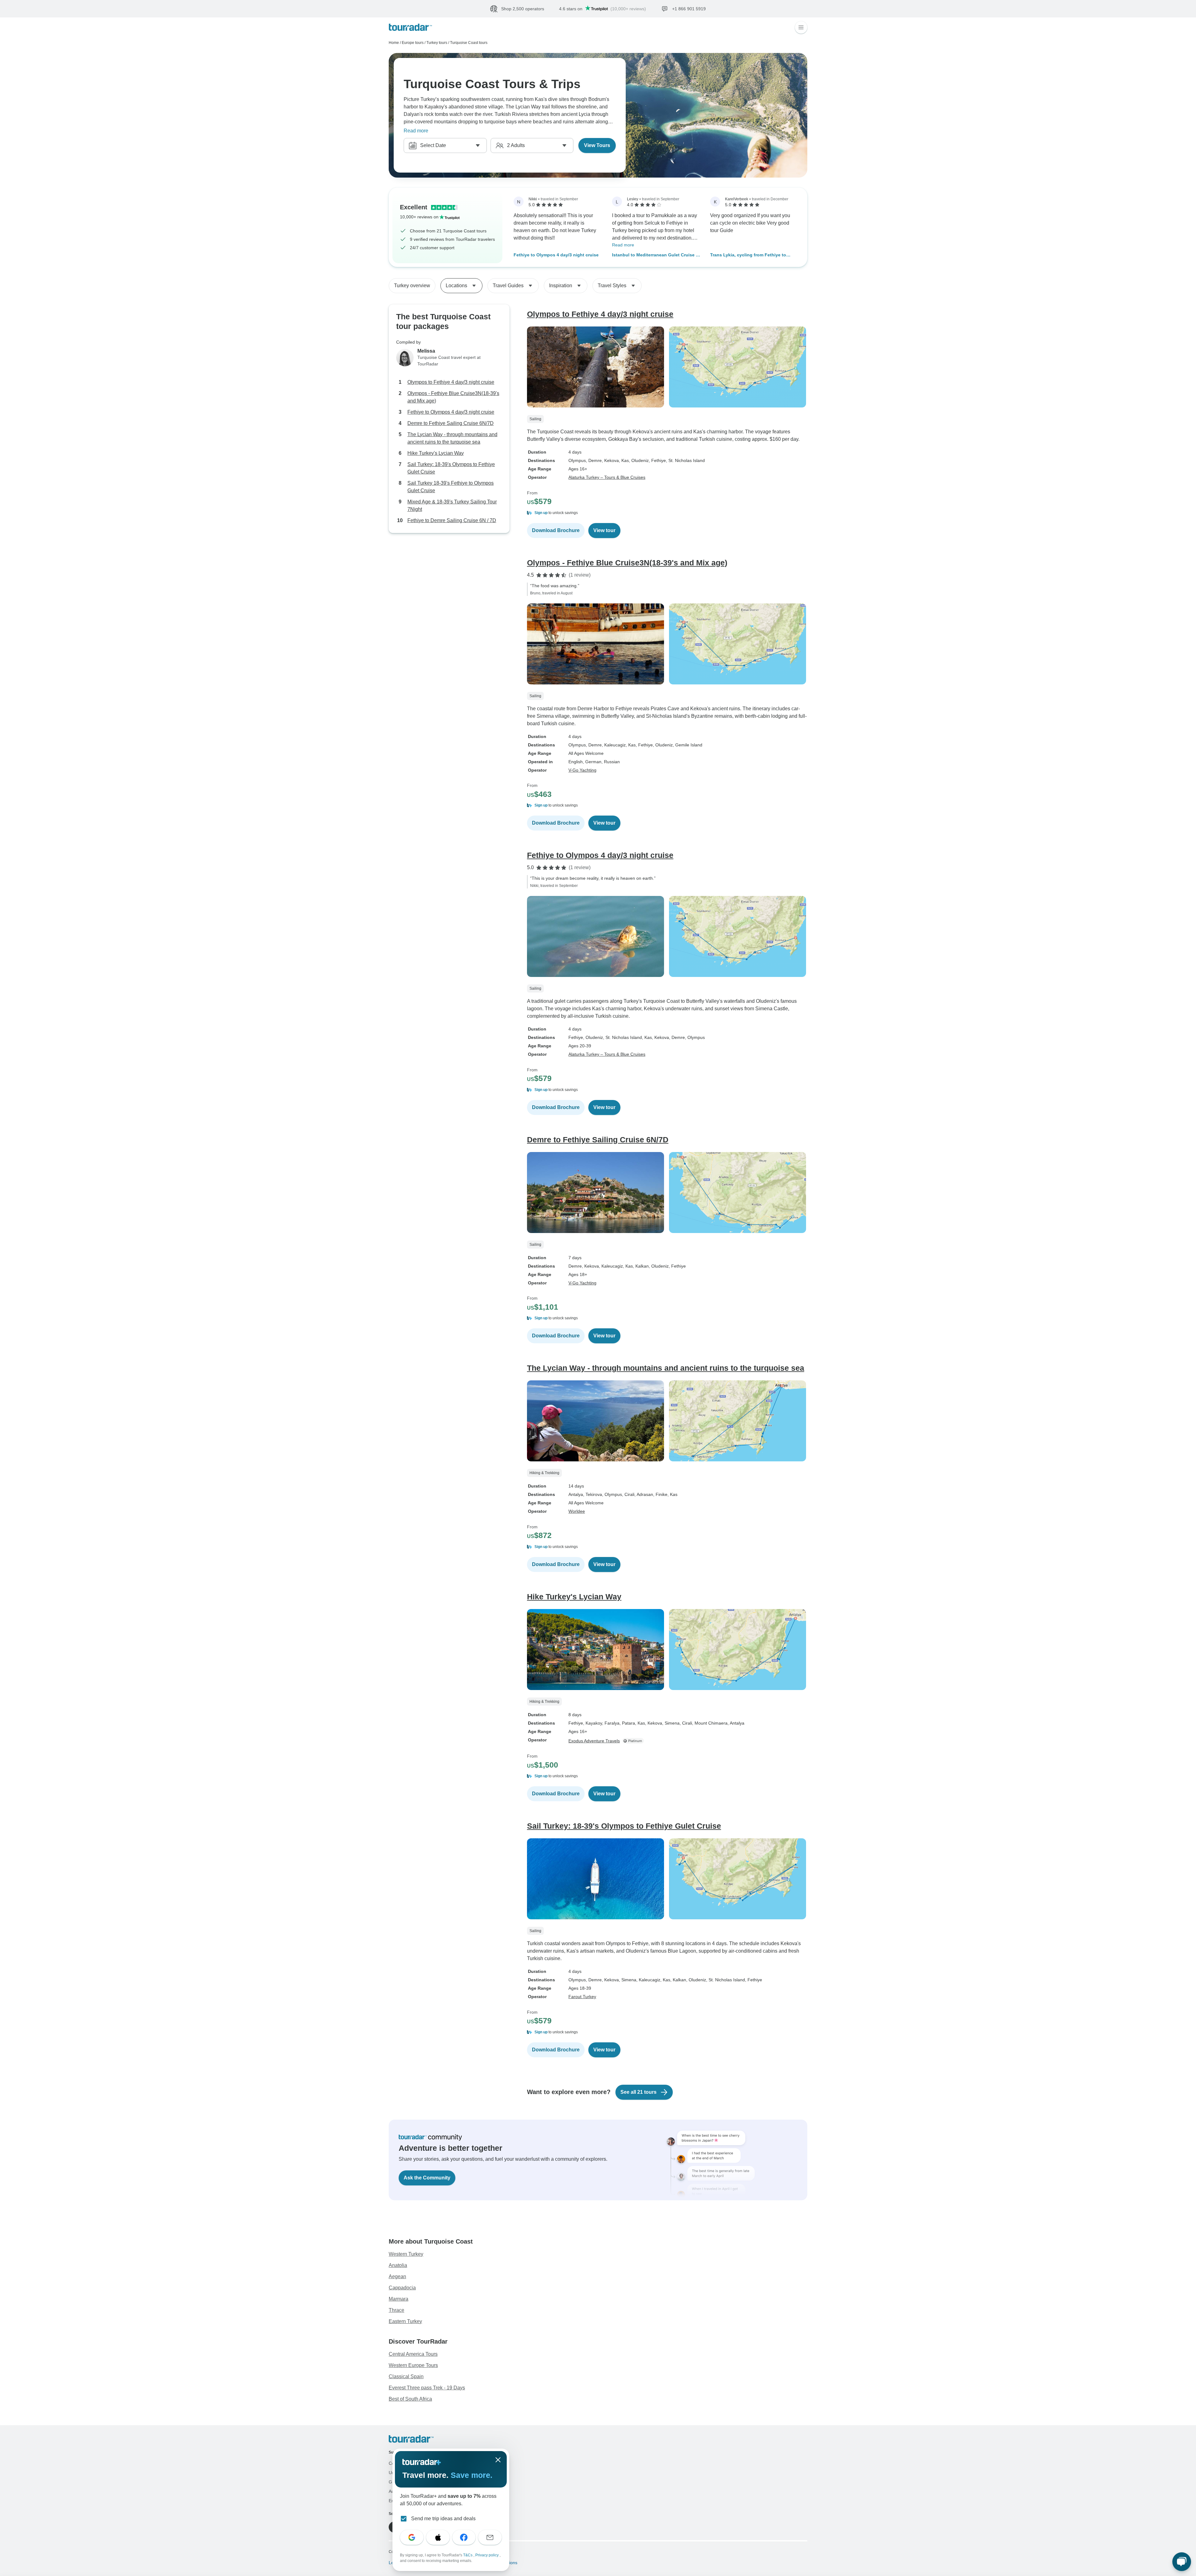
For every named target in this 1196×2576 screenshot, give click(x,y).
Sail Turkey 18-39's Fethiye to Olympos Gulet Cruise (451, 487)
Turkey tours (437, 43)
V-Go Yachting (582, 770)
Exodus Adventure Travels (594, 1741)
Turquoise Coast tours (469, 43)
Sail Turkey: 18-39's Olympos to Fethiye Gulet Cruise (451, 468)
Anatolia (398, 2265)
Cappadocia (402, 2288)
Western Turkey (406, 2254)
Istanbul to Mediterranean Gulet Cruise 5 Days (655, 255)
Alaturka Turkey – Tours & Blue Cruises (607, 477)
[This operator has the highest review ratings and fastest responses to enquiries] (634, 1741)
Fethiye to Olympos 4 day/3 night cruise (556, 255)
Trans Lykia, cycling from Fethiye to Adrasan (748, 255)
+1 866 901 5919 (787, 8)
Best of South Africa (410, 2399)
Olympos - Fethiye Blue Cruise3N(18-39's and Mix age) (453, 397)
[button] (667, 513)
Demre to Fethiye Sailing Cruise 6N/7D (451, 423)
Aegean (397, 2276)
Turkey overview (412, 286)
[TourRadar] (410, 27)
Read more (416, 131)
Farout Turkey (582, 1997)
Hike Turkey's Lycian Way (436, 453)
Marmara (399, 2299)
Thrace (396, 2310)
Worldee (577, 1511)
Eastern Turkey (405, 2321)
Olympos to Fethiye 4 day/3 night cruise (451, 382)
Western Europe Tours (413, 2365)
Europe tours (413, 43)
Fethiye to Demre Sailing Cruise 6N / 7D (452, 520)
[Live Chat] (1182, 2562)
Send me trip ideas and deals (443, 2519)
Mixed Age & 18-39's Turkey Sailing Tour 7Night (452, 505)
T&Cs (468, 2555)
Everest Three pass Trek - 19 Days (427, 2388)
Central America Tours (413, 2354)
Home (394, 43)
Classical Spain (406, 2376)
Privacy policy (487, 2555)
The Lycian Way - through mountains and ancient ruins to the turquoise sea (452, 438)
